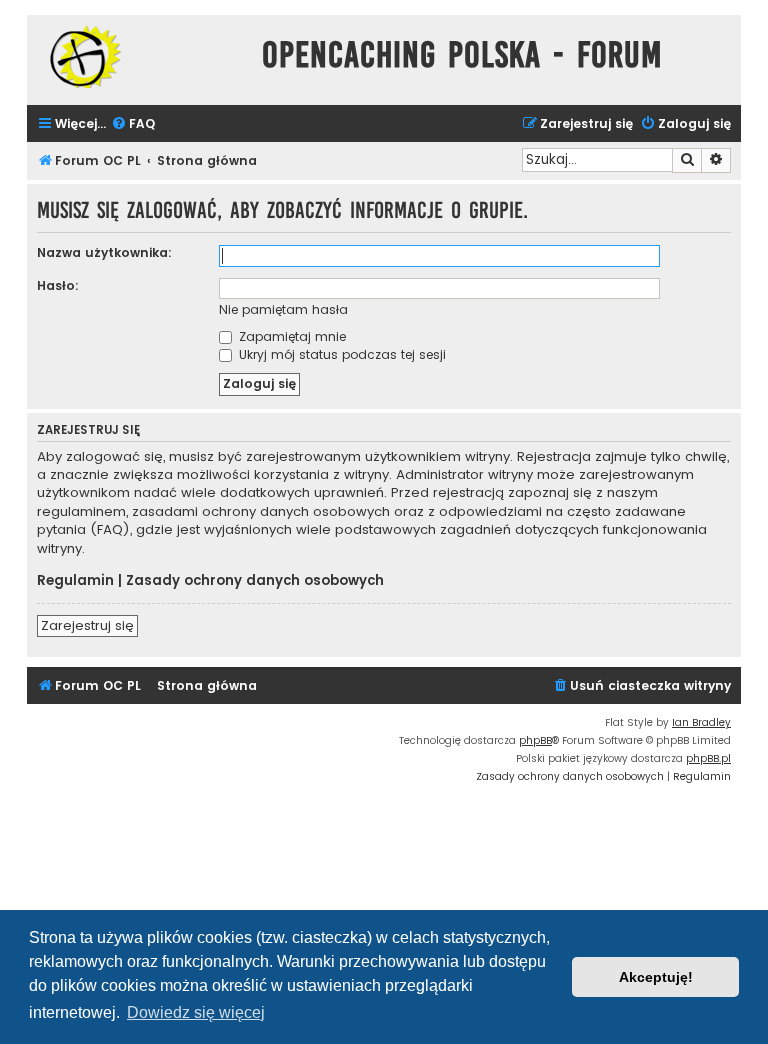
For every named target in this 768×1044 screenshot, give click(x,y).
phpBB (535, 740)
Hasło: (58, 285)
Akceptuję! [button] (656, 977)
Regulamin (75, 581)
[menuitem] (133, 124)
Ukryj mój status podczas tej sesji (340, 354)
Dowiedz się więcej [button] (196, 1012)
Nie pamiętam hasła (283, 309)
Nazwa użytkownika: (104, 252)
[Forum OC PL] (139, 56)
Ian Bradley (701, 722)
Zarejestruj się (87, 625)
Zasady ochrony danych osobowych (255, 581)
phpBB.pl (708, 758)
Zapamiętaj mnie (290, 336)
